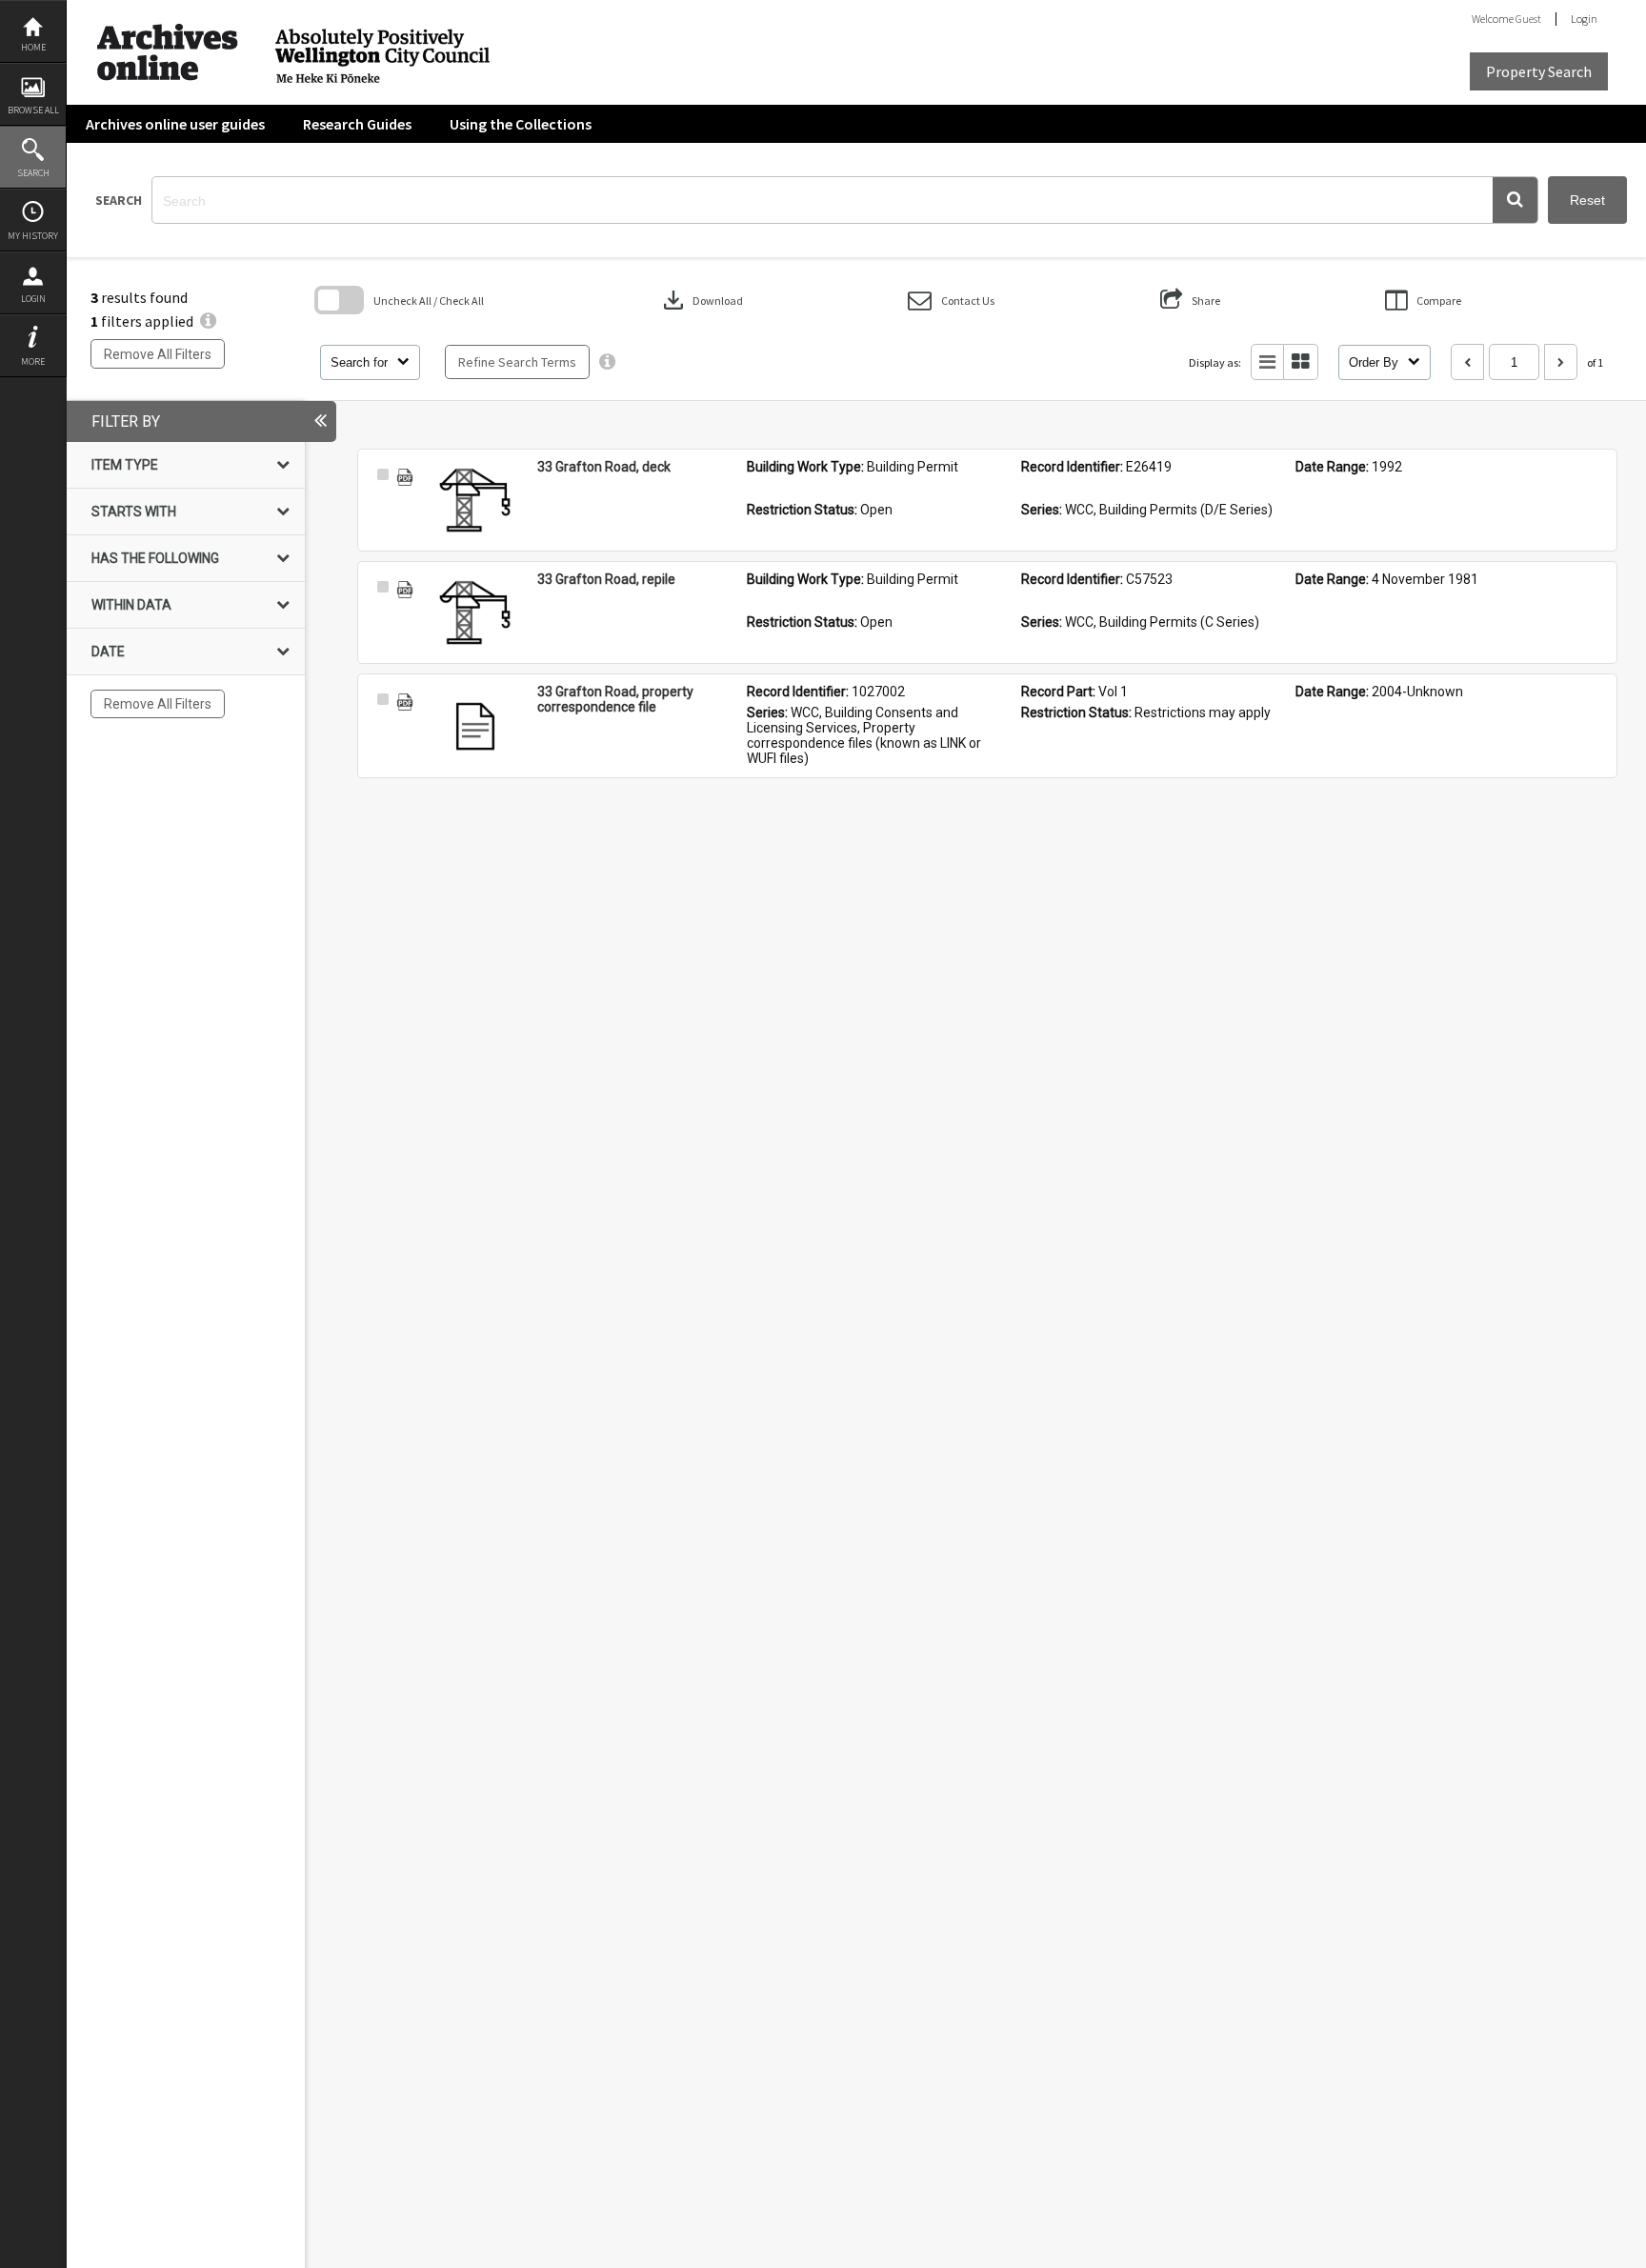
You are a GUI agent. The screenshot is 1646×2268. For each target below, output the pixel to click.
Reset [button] (1587, 200)
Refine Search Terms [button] (517, 362)
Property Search (1539, 71)
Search (33, 173)
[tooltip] (607, 362)
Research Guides (357, 124)
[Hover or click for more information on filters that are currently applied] (208, 321)
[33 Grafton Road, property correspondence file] (475, 727)
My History (33, 236)
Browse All (33, 110)
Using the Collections (521, 124)
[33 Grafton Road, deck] (475, 502)
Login (33, 299)
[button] (1515, 200)
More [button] (33, 361)
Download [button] (701, 300)
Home (33, 47)
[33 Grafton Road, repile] (475, 614)
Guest (1528, 19)
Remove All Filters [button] (158, 354)
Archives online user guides (175, 124)
